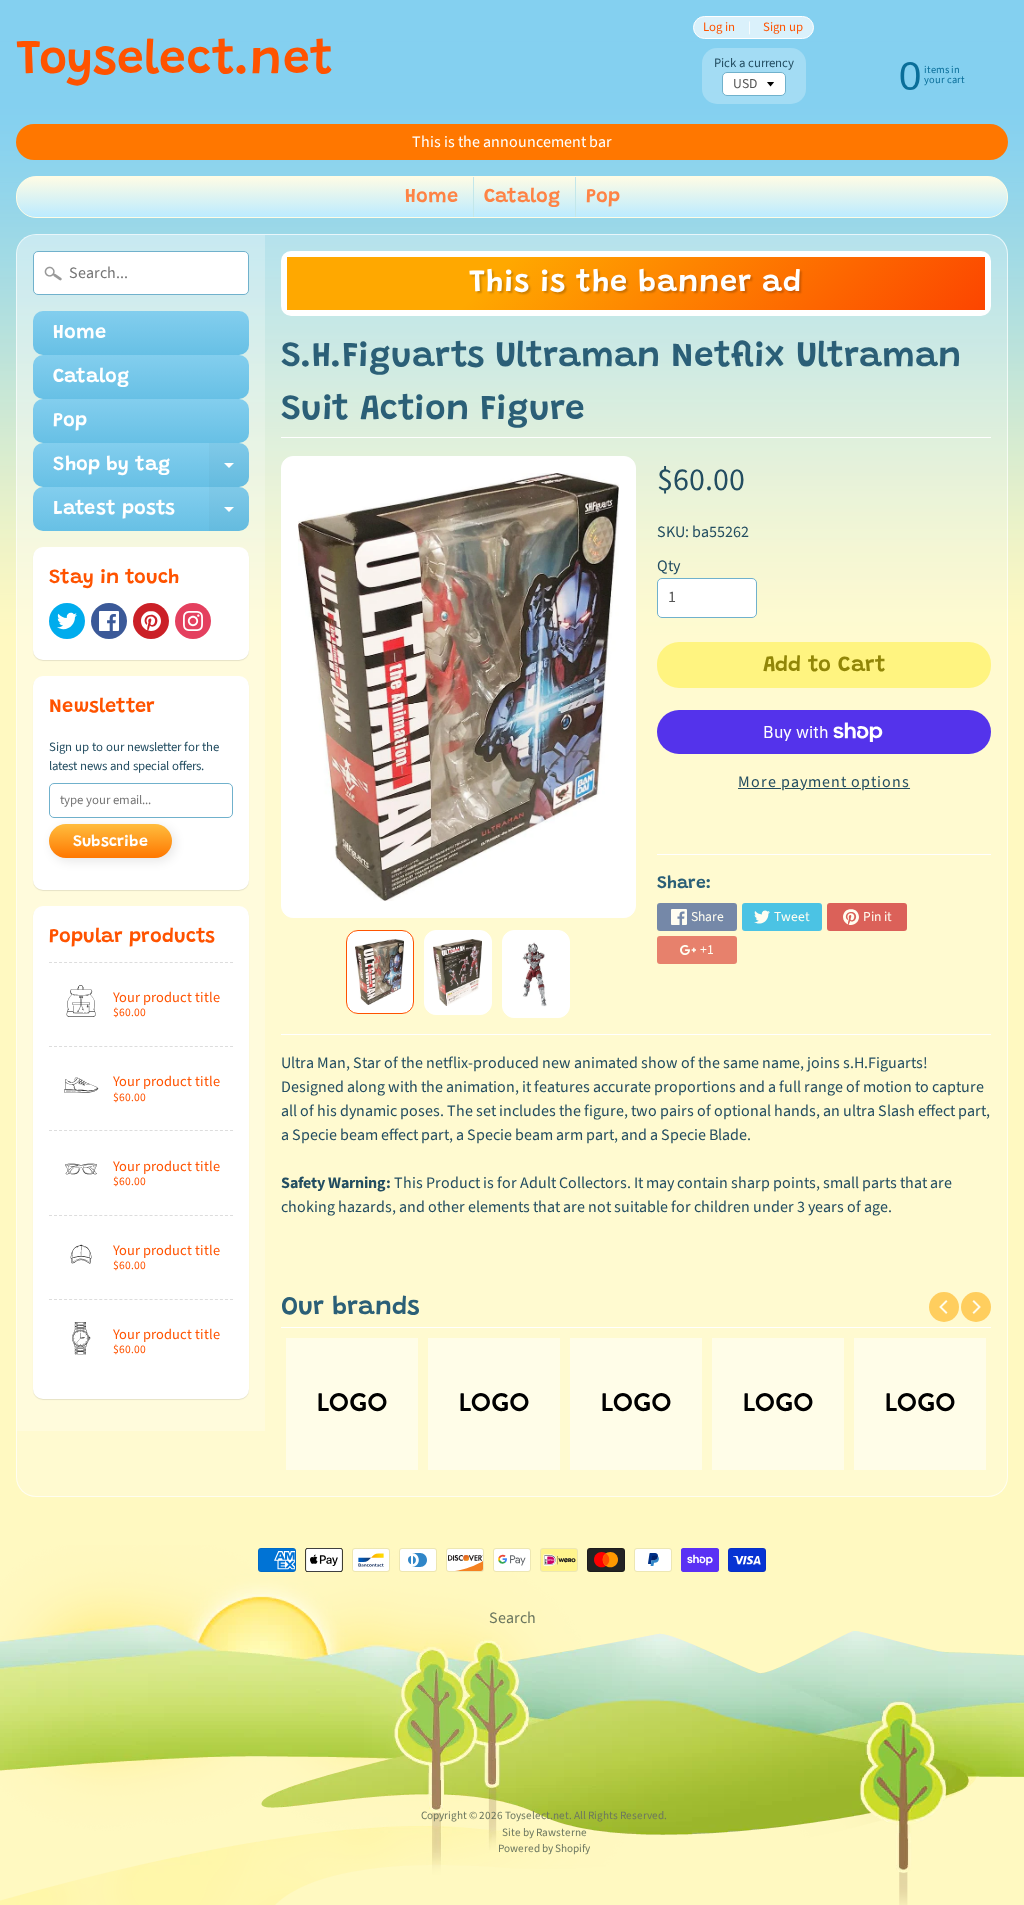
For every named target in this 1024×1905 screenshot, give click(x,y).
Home (431, 197)
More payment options (824, 782)
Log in (719, 27)
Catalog (522, 197)
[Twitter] (67, 621)
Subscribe (110, 842)
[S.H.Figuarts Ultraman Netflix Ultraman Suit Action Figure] (380, 972)
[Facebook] (109, 621)
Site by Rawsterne (544, 1832)
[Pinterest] (151, 621)
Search (512, 1618)
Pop (603, 197)
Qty (668, 566)
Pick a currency (754, 63)
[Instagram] (193, 621)
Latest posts (151, 515)
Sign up (783, 27)
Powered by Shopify (544, 1848)
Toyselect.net (174, 62)
